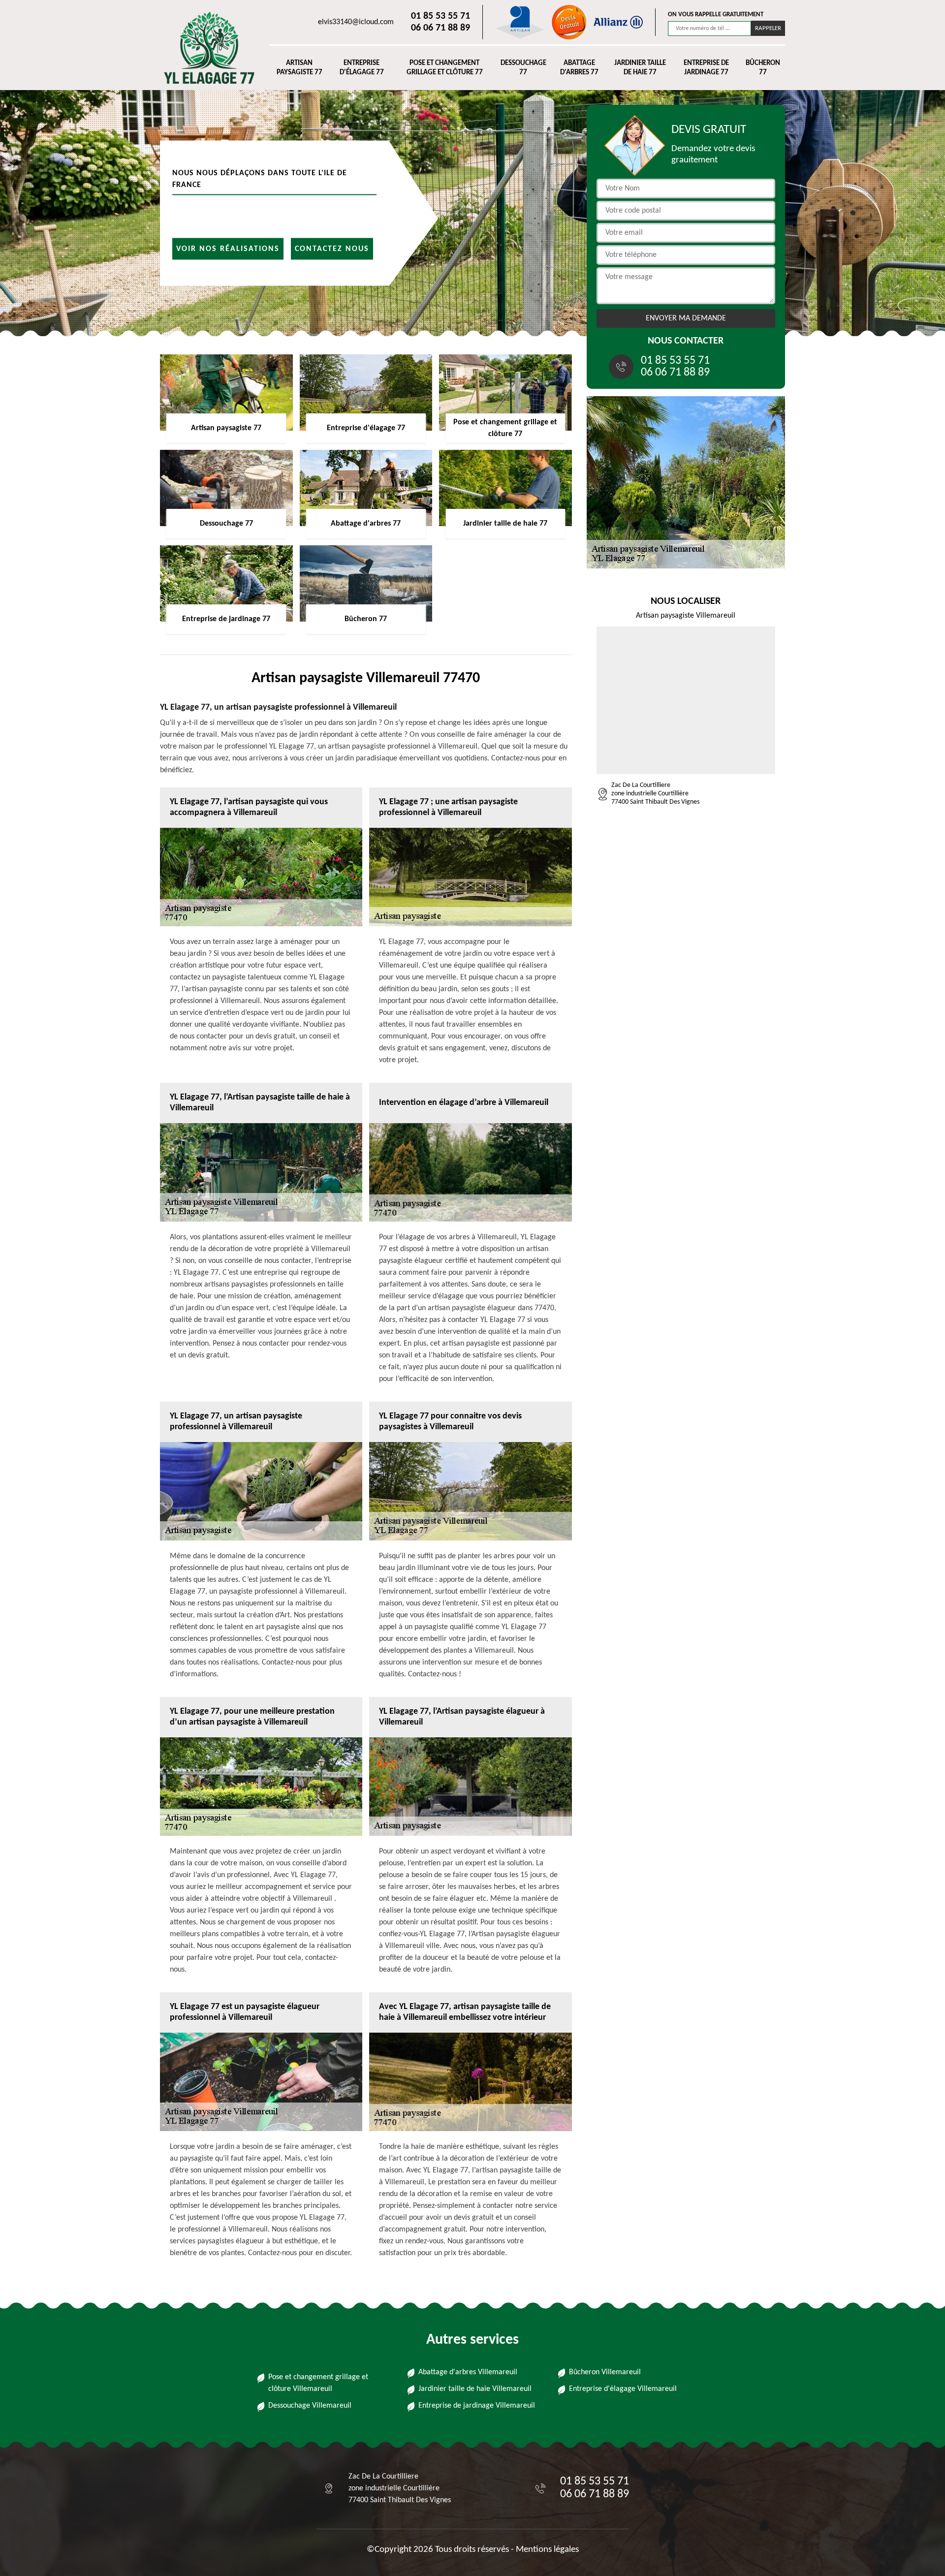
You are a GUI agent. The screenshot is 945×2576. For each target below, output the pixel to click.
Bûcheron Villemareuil (605, 2372)
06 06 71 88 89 (441, 28)
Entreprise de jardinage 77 (706, 68)
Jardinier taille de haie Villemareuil (475, 2389)
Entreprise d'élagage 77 (362, 68)
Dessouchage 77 (523, 68)
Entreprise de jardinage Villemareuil (477, 2406)
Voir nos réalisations (228, 249)
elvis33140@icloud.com (356, 22)
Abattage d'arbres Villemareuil (468, 2372)
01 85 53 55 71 (441, 16)
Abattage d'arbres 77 (579, 68)
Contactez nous (332, 249)
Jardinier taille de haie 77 (640, 68)
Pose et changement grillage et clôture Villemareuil (318, 2383)
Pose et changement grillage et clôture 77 (445, 68)
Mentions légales (547, 2550)
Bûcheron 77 (763, 68)
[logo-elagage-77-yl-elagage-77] (205, 48)
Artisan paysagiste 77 (299, 68)
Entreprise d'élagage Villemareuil (623, 2389)
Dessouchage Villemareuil (310, 2406)
